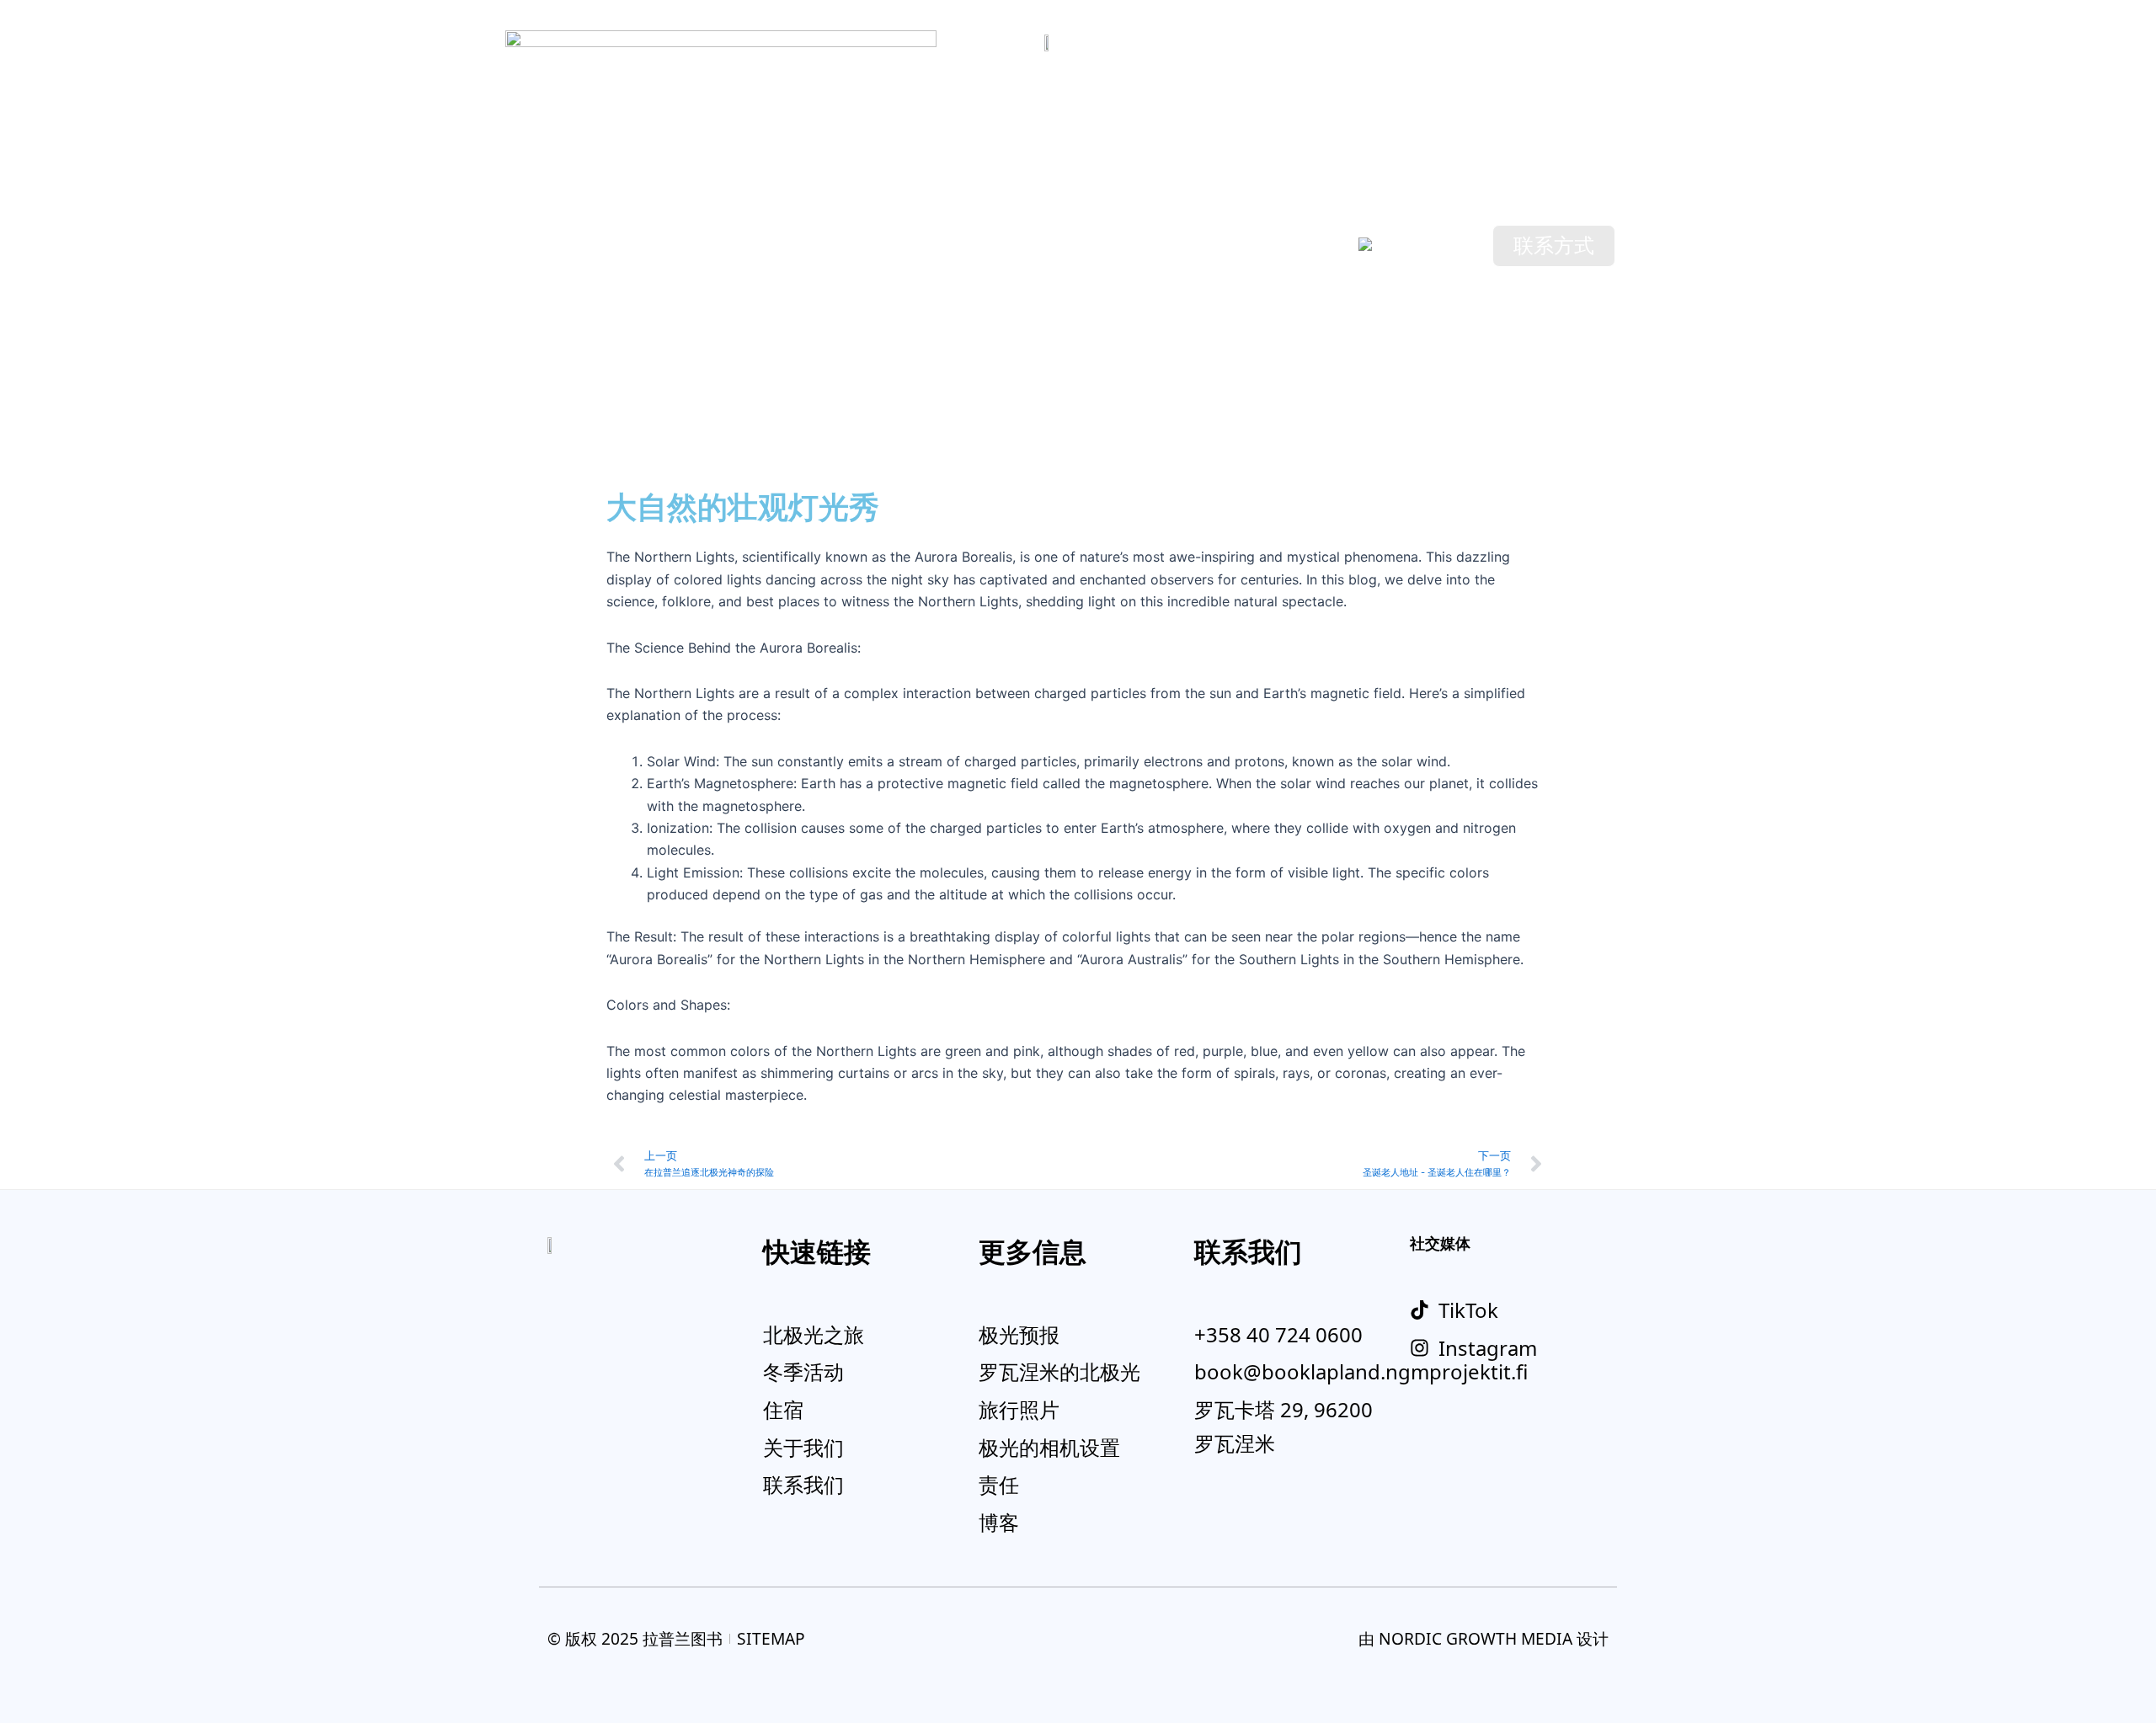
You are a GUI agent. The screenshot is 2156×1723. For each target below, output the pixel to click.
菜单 (582, 240)
